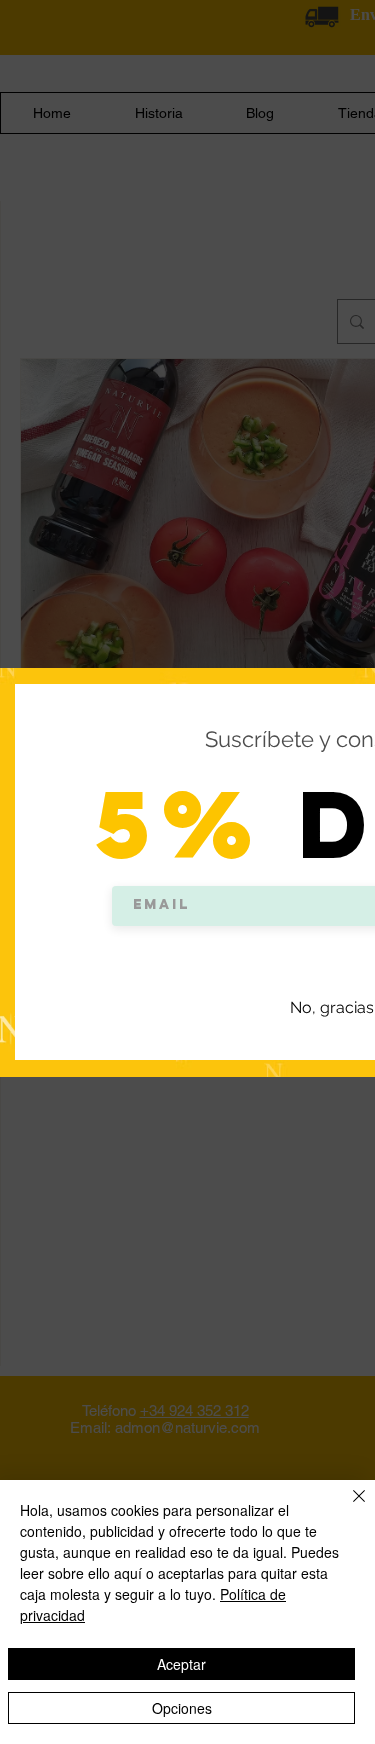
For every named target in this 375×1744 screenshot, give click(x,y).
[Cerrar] (347, 1508)
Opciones (182, 1708)
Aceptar (181, 1664)
